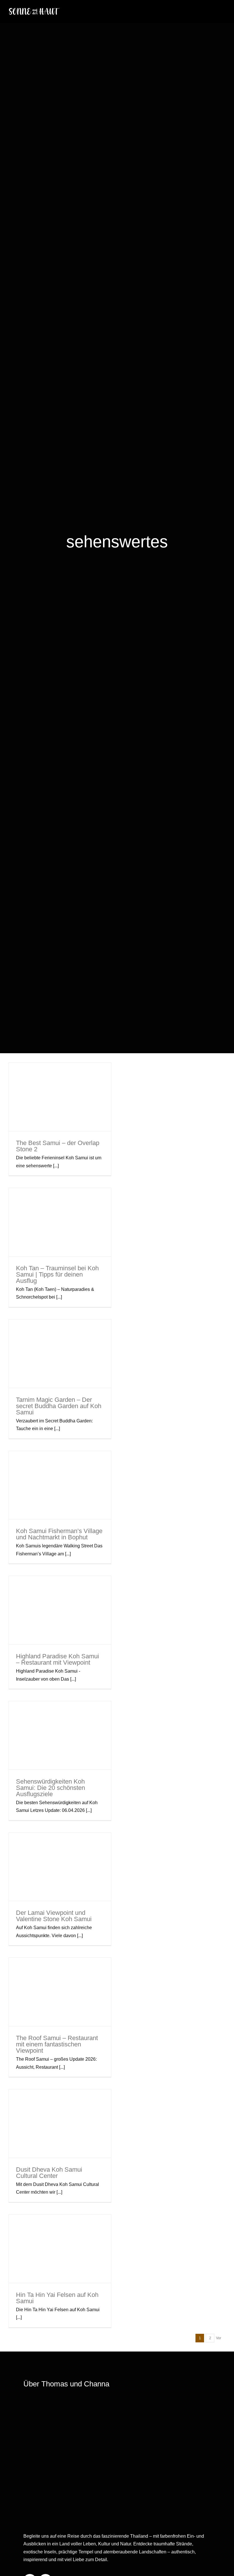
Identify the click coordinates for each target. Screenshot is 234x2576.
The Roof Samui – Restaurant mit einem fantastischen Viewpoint (60, 1974)
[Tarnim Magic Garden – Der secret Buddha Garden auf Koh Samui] (60, 1354)
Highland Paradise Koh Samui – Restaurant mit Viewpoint (60, 1592)
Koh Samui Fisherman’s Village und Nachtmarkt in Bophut (60, 1467)
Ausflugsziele (38, 1755)
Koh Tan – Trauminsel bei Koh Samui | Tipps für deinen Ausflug (60, 1201)
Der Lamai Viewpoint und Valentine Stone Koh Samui (60, 1846)
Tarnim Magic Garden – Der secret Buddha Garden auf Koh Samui (60, 1336)
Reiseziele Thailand (76, 1237)
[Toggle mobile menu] (223, 10)
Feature (34, 1237)
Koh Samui (35, 1108)
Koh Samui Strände (82, 2259)
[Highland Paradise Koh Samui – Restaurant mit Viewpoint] (60, 1610)
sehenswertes (82, 1108)
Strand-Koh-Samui (89, 2265)
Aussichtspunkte (57, 1108)
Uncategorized (77, 1761)
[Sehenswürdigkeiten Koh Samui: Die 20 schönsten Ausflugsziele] (60, 1735)
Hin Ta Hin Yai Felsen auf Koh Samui (60, 2232)
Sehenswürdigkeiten (60, 1114)
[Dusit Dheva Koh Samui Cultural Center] (60, 2123)
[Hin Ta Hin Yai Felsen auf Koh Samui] (60, 2249)
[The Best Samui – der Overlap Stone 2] (60, 1097)
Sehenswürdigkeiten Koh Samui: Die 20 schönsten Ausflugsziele (60, 1710)
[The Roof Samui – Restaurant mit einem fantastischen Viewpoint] (60, 1992)
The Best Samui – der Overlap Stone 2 (60, 1081)
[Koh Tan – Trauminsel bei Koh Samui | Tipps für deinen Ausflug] (60, 1222)
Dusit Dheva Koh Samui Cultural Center (60, 2110)
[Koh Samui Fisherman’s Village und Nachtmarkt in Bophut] (60, 1485)
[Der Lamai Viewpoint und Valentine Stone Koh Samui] (60, 1867)
